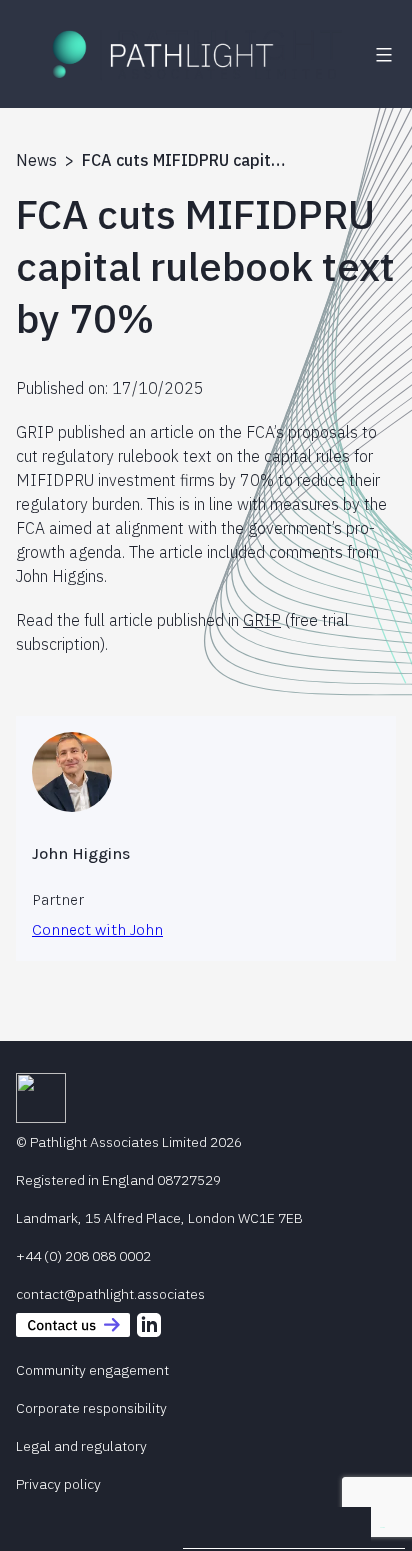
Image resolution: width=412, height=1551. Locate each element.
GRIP (262, 620)
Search (382, 1527)
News (36, 160)
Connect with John (97, 929)
